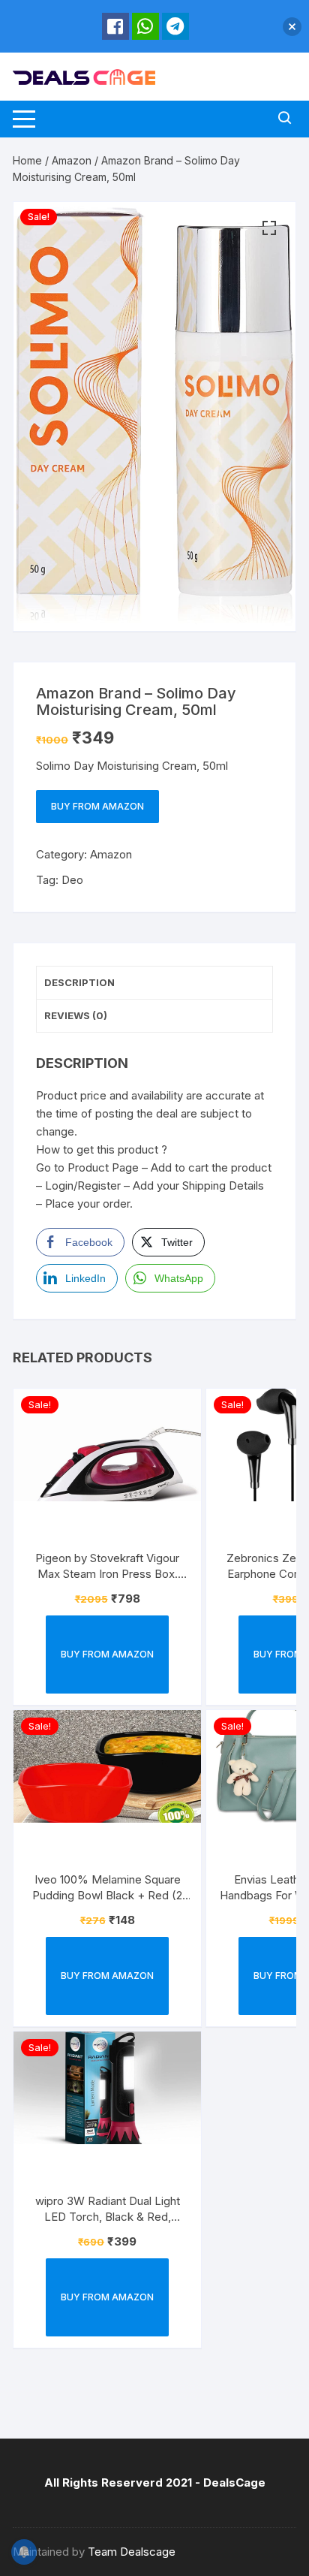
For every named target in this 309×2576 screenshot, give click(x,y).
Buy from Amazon (97, 806)
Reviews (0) (76, 1015)
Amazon (72, 160)
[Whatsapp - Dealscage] (145, 26)
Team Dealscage (132, 2552)
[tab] (154, 983)
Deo (72, 880)
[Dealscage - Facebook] (115, 26)
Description (79, 982)
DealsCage (234, 2482)
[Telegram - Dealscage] (175, 26)
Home (27, 160)
